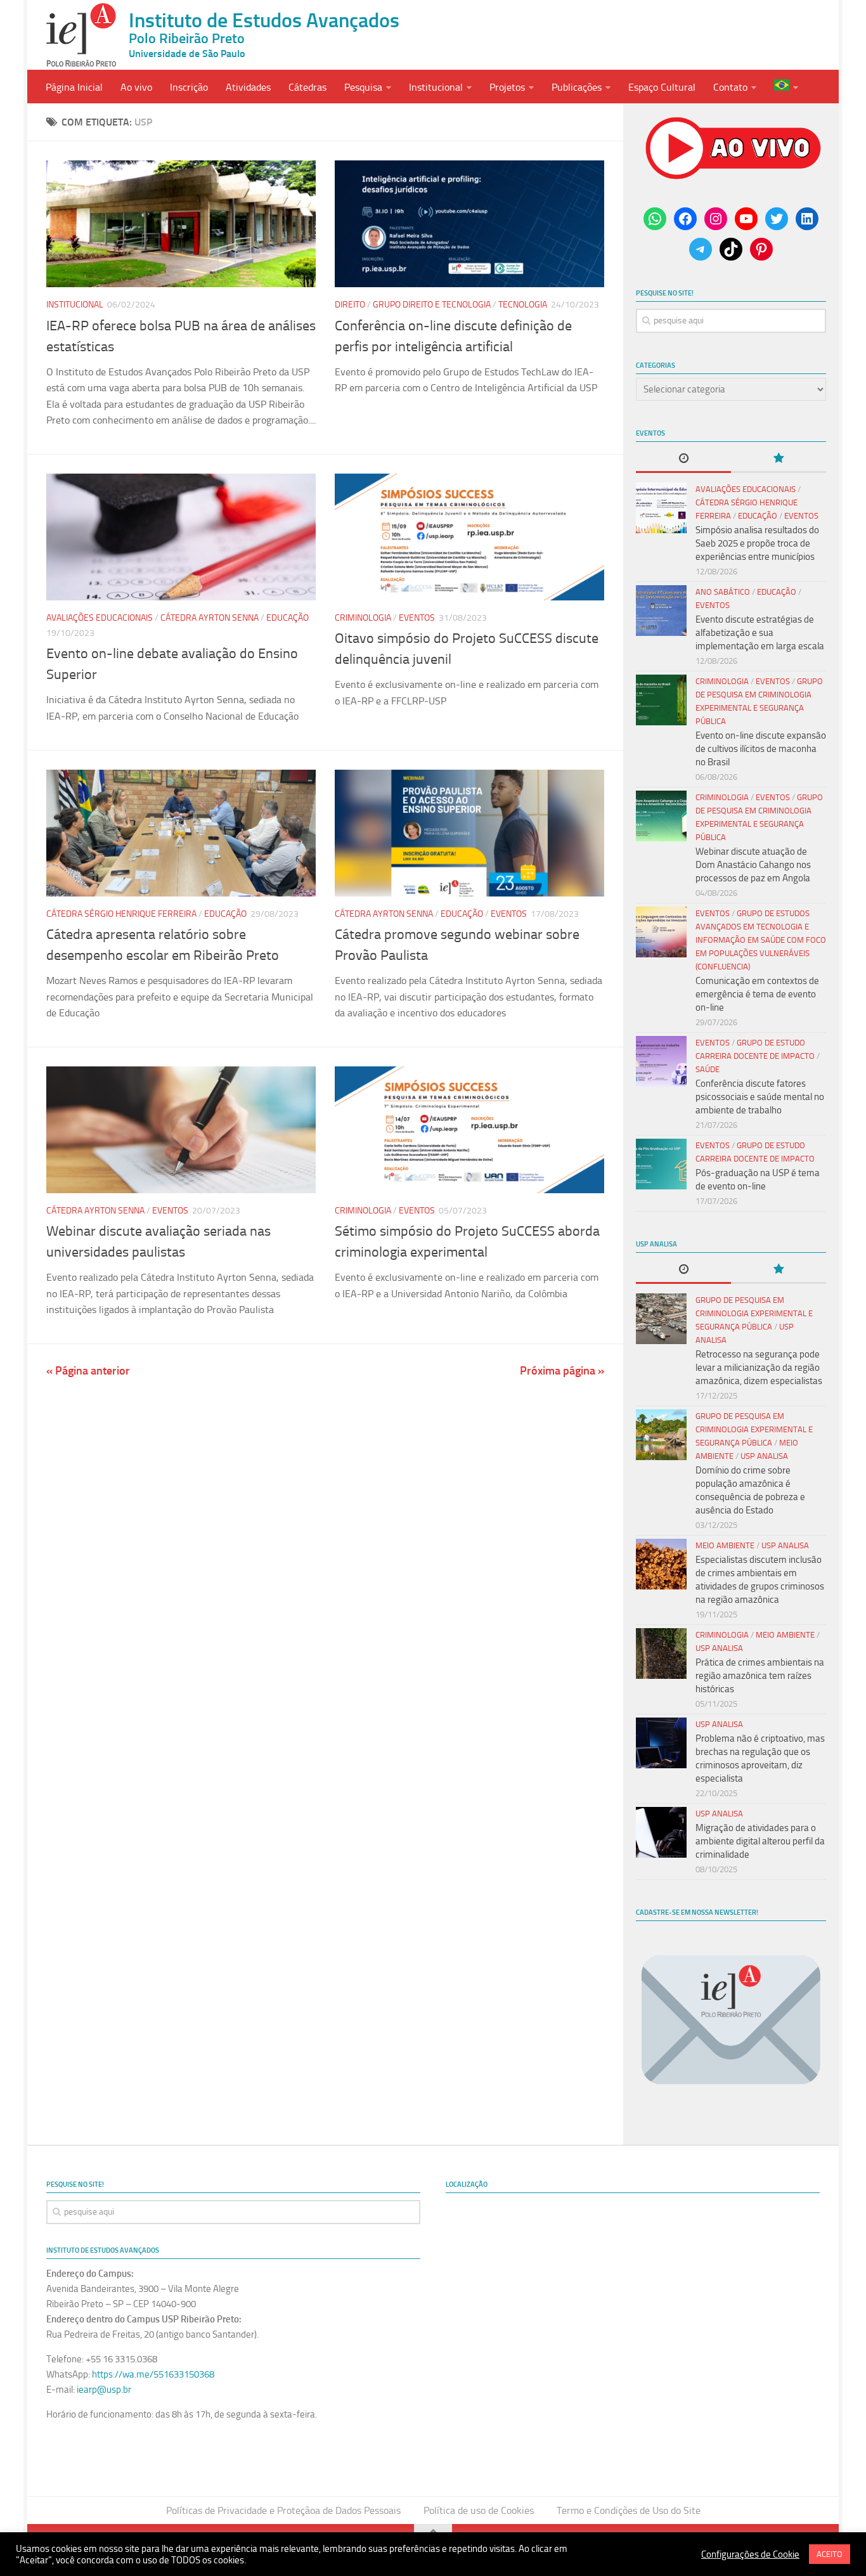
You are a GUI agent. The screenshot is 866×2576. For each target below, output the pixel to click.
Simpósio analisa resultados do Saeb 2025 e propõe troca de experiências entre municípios (757, 543)
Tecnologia (523, 305)
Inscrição (189, 87)
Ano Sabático (723, 592)
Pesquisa (363, 87)
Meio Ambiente (725, 1545)
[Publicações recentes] (683, 459)
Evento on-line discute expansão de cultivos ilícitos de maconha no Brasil (761, 749)
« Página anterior (88, 1371)
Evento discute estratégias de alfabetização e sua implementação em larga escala (760, 633)
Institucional (436, 87)
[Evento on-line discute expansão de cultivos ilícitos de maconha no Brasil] (661, 700)
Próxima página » (562, 1371)
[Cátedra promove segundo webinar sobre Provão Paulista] (469, 833)
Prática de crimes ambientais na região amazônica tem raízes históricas (760, 1676)
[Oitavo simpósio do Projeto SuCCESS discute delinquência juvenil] (469, 537)
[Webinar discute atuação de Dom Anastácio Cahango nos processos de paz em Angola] (661, 816)
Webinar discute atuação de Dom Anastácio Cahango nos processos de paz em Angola (753, 865)
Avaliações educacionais (100, 618)
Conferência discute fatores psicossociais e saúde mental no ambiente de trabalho (760, 1097)
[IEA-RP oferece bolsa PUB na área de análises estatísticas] (181, 224)
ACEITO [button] (830, 2554)
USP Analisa (764, 1456)
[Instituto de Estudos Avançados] (81, 35)
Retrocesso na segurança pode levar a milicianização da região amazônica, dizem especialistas (759, 1368)
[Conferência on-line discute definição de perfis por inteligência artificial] (469, 224)
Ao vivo (136, 87)
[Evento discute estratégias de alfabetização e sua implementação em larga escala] (661, 611)
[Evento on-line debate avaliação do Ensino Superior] (181, 537)
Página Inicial (74, 87)
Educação (288, 618)
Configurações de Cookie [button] (750, 2554)
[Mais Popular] (779, 459)
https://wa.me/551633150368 (153, 2374)
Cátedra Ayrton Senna (210, 618)
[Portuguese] (786, 87)
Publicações (577, 87)
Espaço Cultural (662, 87)
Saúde (708, 1069)
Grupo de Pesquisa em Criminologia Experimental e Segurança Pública (754, 1313)
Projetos (507, 87)
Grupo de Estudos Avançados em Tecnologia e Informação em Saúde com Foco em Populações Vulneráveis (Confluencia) (761, 940)
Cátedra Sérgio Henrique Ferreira (121, 914)
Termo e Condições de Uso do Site (629, 2510)
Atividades (248, 87)
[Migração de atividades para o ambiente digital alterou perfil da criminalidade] (661, 1832)
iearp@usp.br (104, 2390)
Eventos (417, 618)
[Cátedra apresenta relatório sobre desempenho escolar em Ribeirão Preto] (181, 833)
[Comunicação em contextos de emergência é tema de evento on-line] (661, 932)
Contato (730, 87)
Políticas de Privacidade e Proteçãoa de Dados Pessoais (283, 2510)
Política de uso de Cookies (479, 2510)
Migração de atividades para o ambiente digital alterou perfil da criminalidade (760, 1841)
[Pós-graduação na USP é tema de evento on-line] (661, 1164)
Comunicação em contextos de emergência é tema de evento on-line (757, 994)
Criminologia (363, 618)
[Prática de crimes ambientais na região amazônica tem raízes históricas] (661, 1654)
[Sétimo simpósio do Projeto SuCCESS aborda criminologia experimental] (469, 1130)
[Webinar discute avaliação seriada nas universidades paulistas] (181, 1130)
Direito (350, 305)
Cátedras (307, 87)
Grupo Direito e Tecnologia (432, 305)
